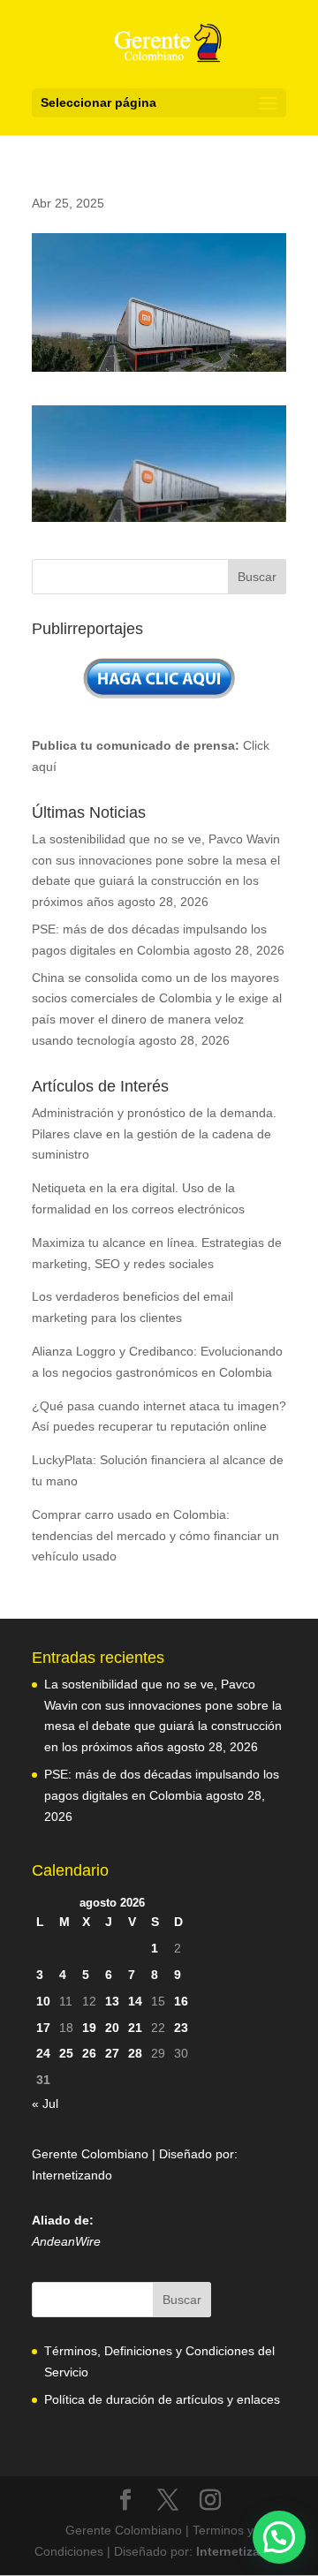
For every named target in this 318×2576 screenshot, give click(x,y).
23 (181, 2028)
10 (43, 2001)
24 (43, 2053)
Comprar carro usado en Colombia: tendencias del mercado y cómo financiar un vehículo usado (155, 1536)
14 (135, 2001)
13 (112, 2001)
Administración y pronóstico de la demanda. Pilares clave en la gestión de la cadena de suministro (154, 1134)
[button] (279, 2537)
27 (112, 2053)
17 (43, 2028)
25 (66, 2053)
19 (89, 2028)
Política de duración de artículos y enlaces (162, 2399)
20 (112, 2028)
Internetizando (72, 2175)
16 (181, 2001)
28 (135, 2053)
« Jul (45, 2104)
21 (135, 2028)
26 (89, 2053)
